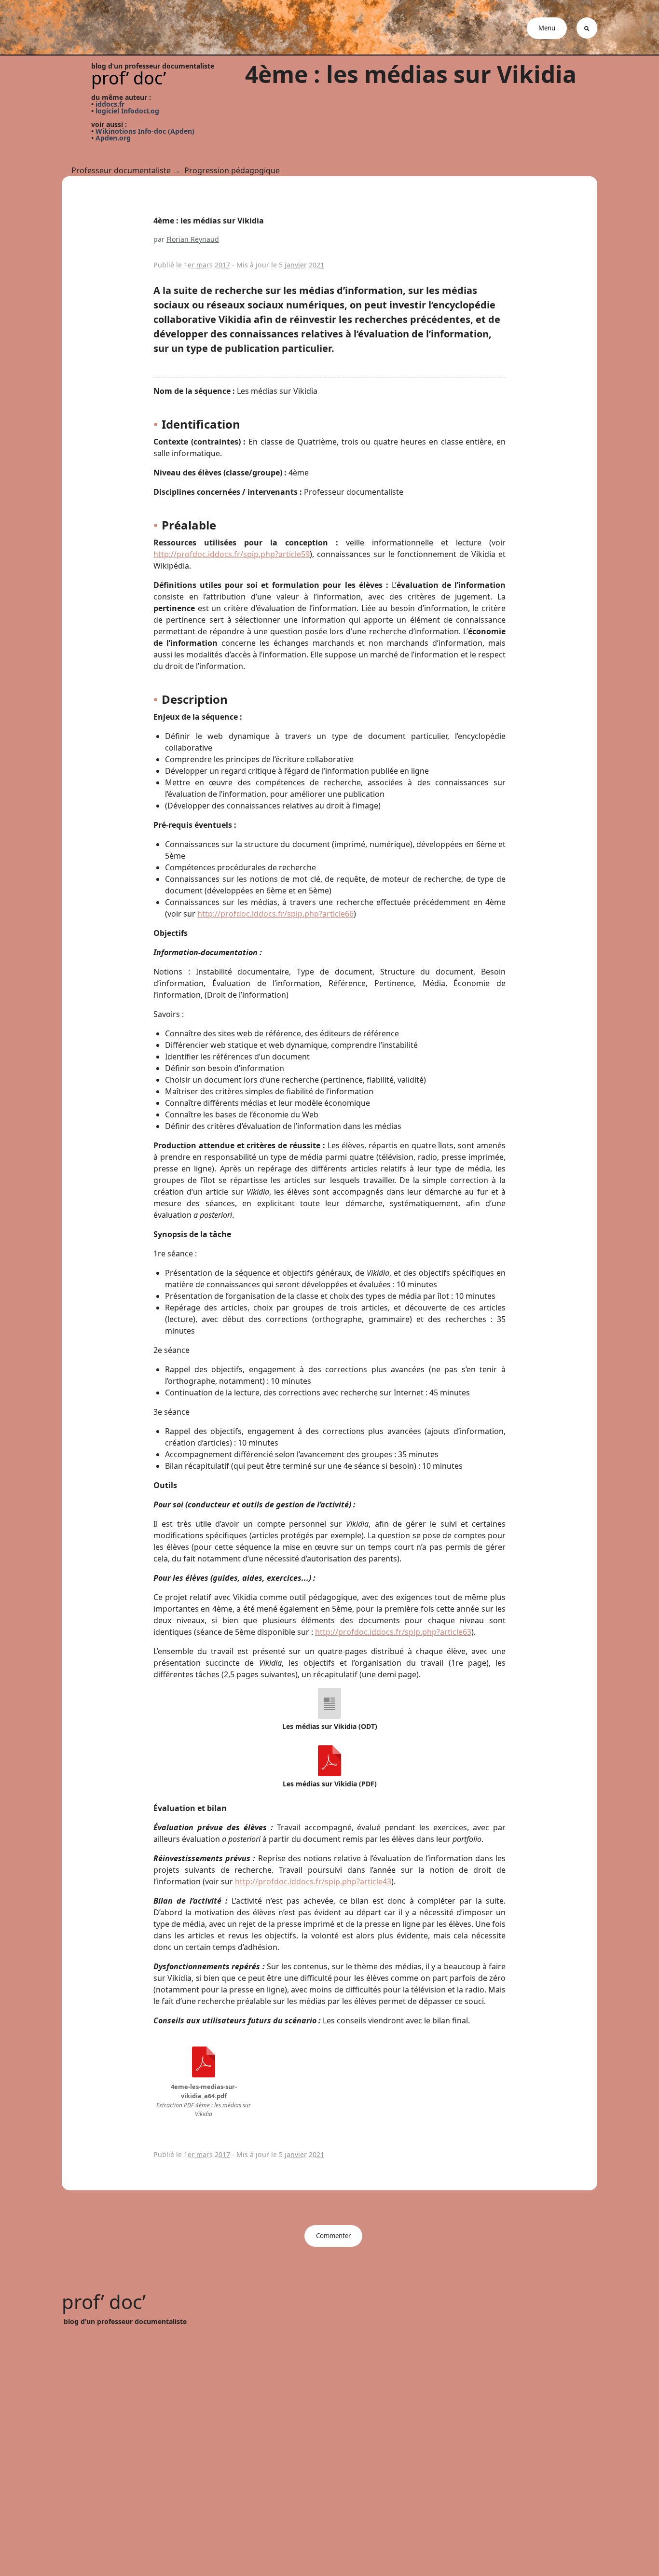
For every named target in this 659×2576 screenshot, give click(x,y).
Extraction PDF (176, 2105)
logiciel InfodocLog (127, 111)
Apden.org (113, 138)
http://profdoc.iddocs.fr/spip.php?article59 (232, 554)
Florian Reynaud (193, 239)
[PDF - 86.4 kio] (329, 1760)
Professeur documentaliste (121, 170)
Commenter (333, 2236)
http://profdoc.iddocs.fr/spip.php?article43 (313, 1881)
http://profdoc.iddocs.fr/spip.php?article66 (275, 914)
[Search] (587, 28)
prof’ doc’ (129, 78)
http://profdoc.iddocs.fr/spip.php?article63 (393, 1632)
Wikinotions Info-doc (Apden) (145, 131)
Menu (547, 28)
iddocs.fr (110, 104)
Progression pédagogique (232, 170)
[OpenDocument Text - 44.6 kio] (329, 1702)
